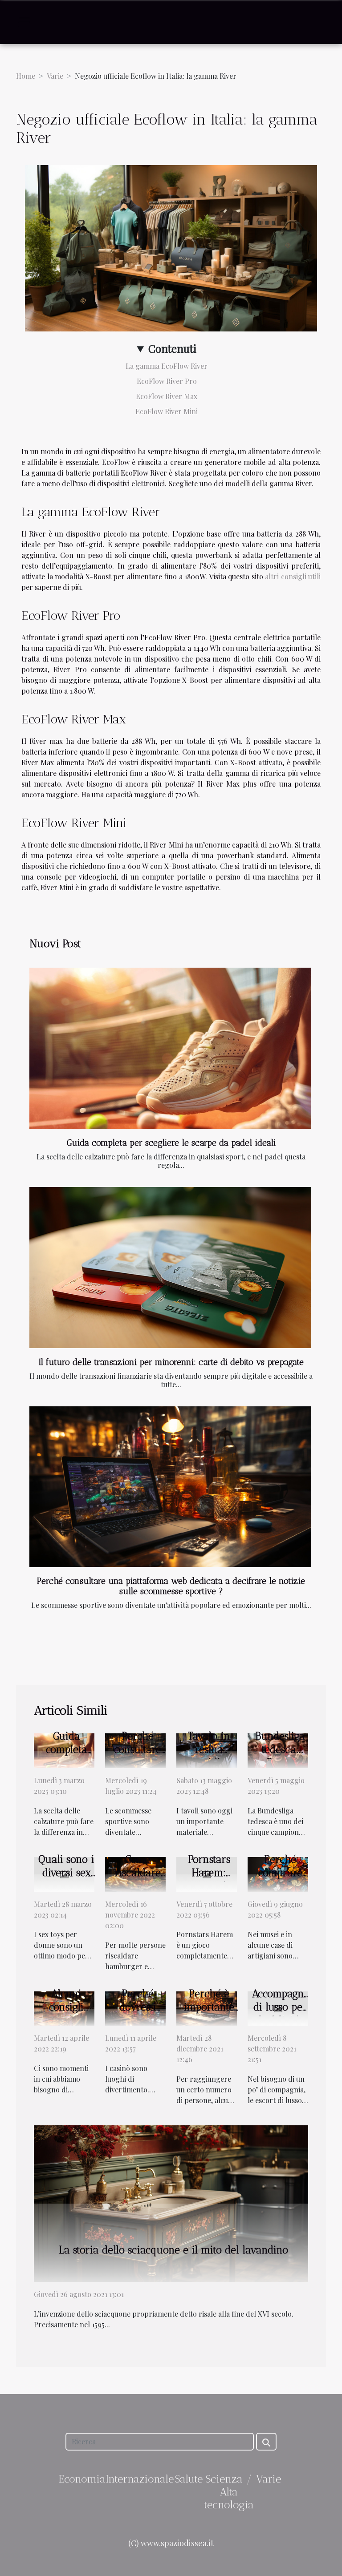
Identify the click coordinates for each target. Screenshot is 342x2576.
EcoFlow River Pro (167, 381)
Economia (82, 2479)
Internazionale (140, 2479)
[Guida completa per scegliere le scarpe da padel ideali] (170, 1048)
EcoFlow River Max (167, 396)
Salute (189, 2479)
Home (26, 76)
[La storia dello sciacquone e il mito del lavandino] (171, 2203)
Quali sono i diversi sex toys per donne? (66, 1879)
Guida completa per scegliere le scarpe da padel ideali (171, 1143)
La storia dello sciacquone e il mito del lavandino (173, 2250)
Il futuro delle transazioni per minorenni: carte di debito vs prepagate (171, 1362)
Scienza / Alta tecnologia (229, 2492)
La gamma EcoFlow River (167, 366)
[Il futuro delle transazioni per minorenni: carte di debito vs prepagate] (170, 1267)
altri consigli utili (293, 576)
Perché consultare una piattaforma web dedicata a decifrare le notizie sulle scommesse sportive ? (171, 1586)
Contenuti (172, 348)
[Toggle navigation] (24, 22)
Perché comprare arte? (280, 1873)
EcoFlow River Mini (167, 411)
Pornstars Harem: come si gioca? (209, 1879)
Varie (55, 76)
